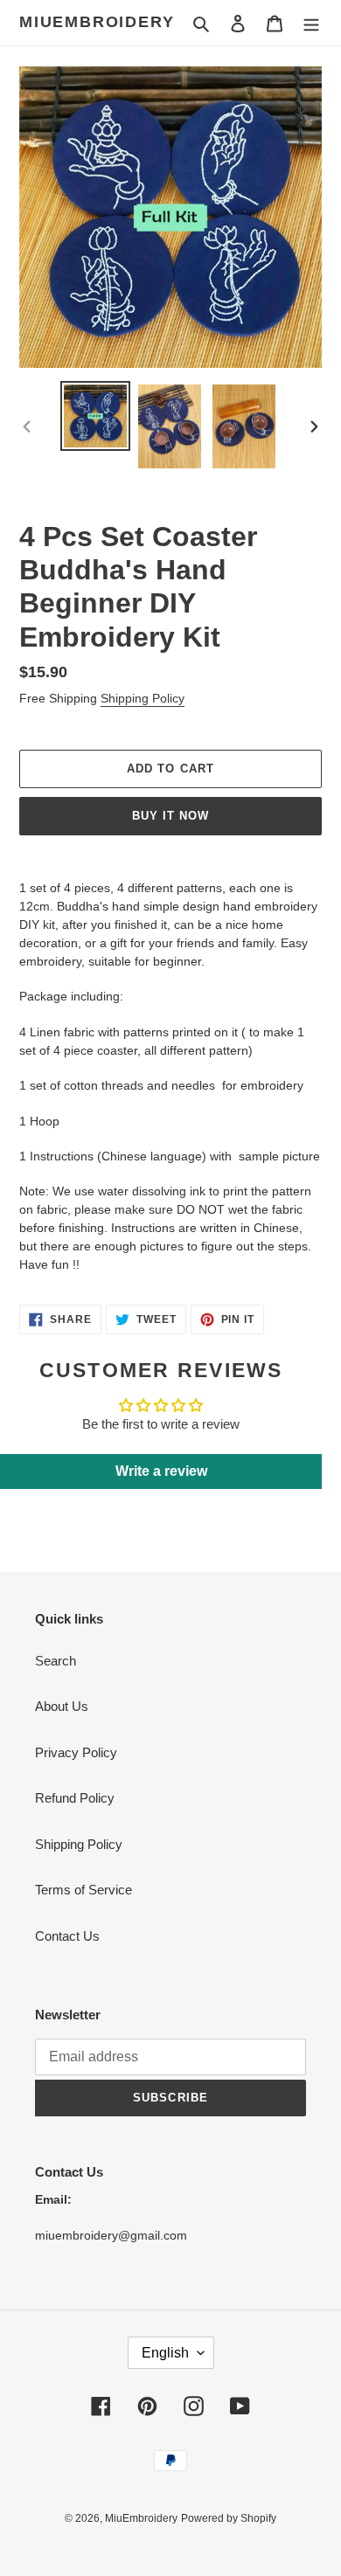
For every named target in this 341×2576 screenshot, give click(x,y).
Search (56, 1661)
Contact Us (67, 1936)
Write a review (161, 1471)
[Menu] (311, 23)
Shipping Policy (143, 698)
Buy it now (170, 816)
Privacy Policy (76, 1752)
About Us (62, 1706)
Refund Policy (75, 1798)
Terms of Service (84, 1890)
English (165, 2353)
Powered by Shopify (229, 2518)
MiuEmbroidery (97, 22)
